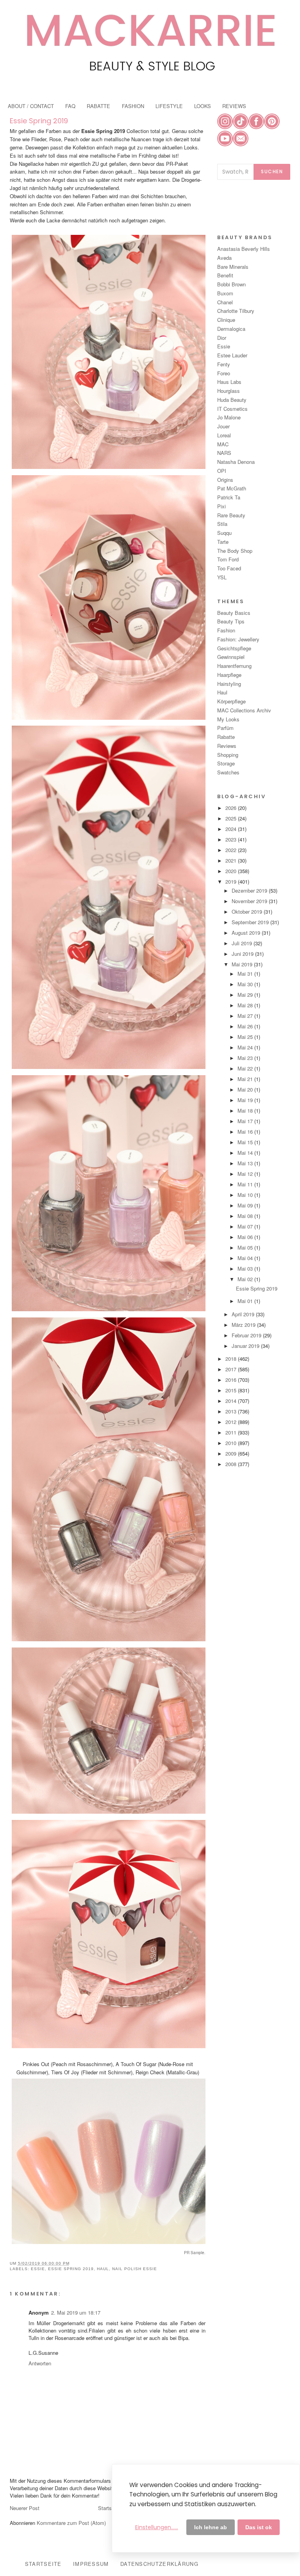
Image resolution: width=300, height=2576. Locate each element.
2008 (232, 1464)
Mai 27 (246, 1016)
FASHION (133, 106)
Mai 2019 (243, 964)
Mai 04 (246, 1258)
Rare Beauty (231, 515)
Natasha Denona (236, 462)
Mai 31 (246, 974)
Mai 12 (246, 1174)
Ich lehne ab (211, 2527)
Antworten (40, 2363)
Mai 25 (246, 1037)
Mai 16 (246, 1132)
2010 (232, 1443)
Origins (225, 480)
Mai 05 (246, 1247)
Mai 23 (246, 1058)
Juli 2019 (243, 943)
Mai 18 (246, 1110)
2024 (232, 829)
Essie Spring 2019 (39, 121)
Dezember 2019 (250, 890)
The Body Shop (235, 551)
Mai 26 (246, 1026)
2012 (232, 1422)
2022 (232, 850)
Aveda (224, 258)
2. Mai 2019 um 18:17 (76, 2312)
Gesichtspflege (234, 648)
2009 (232, 1453)
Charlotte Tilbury (236, 311)
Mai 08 (246, 1216)
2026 (232, 808)
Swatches (228, 772)
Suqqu (224, 533)
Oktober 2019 (248, 912)
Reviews (227, 746)
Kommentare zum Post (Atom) (71, 2523)
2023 (232, 839)
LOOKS (203, 106)
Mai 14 (246, 1153)
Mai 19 (246, 1100)
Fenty (224, 364)
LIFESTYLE (169, 106)
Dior (222, 338)
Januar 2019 (246, 1346)
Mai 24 (246, 1047)
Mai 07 (246, 1226)
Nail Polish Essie (135, 2269)
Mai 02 (246, 1279)
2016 (232, 1380)
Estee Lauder (232, 355)
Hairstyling (229, 684)
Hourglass (229, 391)
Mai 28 (246, 1005)
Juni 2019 (243, 954)
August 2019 (247, 933)
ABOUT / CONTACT (31, 106)
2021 (232, 860)
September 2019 (251, 922)
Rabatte (226, 737)
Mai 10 (246, 1195)
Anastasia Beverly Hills (244, 249)
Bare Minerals (233, 267)
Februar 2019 (247, 1335)
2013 (232, 1411)
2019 (232, 881)
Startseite (109, 2508)
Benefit (225, 275)
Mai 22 (246, 1068)
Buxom (225, 293)
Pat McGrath (232, 488)
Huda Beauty (232, 400)
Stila (222, 524)
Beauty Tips (231, 621)
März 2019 (244, 1325)
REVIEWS (234, 106)
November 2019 (250, 901)
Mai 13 (246, 1163)
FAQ (70, 106)
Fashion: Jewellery (238, 639)
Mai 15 (246, 1142)
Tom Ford (228, 559)
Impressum (91, 2564)
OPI (222, 471)
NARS (224, 453)
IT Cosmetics (232, 409)
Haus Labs (229, 382)
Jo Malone (229, 417)
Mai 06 (246, 1237)
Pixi (221, 506)
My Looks (228, 719)
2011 (232, 1432)
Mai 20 (246, 1089)
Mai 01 (246, 1301)
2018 (232, 1359)
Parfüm (225, 728)
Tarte (223, 542)
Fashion (226, 630)
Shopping (228, 755)
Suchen (272, 171)
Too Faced (229, 568)
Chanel (225, 302)
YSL (222, 577)
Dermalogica (231, 329)
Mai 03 (246, 1268)
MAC (223, 444)
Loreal (224, 435)
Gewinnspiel (231, 657)
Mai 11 (246, 1184)
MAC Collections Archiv (244, 710)
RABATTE (98, 106)
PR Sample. (195, 2253)
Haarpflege (229, 675)
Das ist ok (259, 2527)
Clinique (226, 320)
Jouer (223, 426)
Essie (38, 2269)
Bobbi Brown (231, 284)
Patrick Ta (229, 497)
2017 (232, 1369)
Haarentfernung (234, 666)
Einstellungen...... (157, 2527)
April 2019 (244, 1314)
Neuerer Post (25, 2508)
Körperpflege (231, 701)
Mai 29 (246, 995)
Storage (226, 763)
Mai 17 (246, 1121)
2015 (232, 1390)
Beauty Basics (234, 613)
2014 (232, 1401)
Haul (103, 2269)
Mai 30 (246, 984)
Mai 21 (246, 1079)
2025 (232, 818)
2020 (232, 871)
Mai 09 (246, 1205)
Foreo (224, 373)
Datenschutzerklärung (159, 2564)
